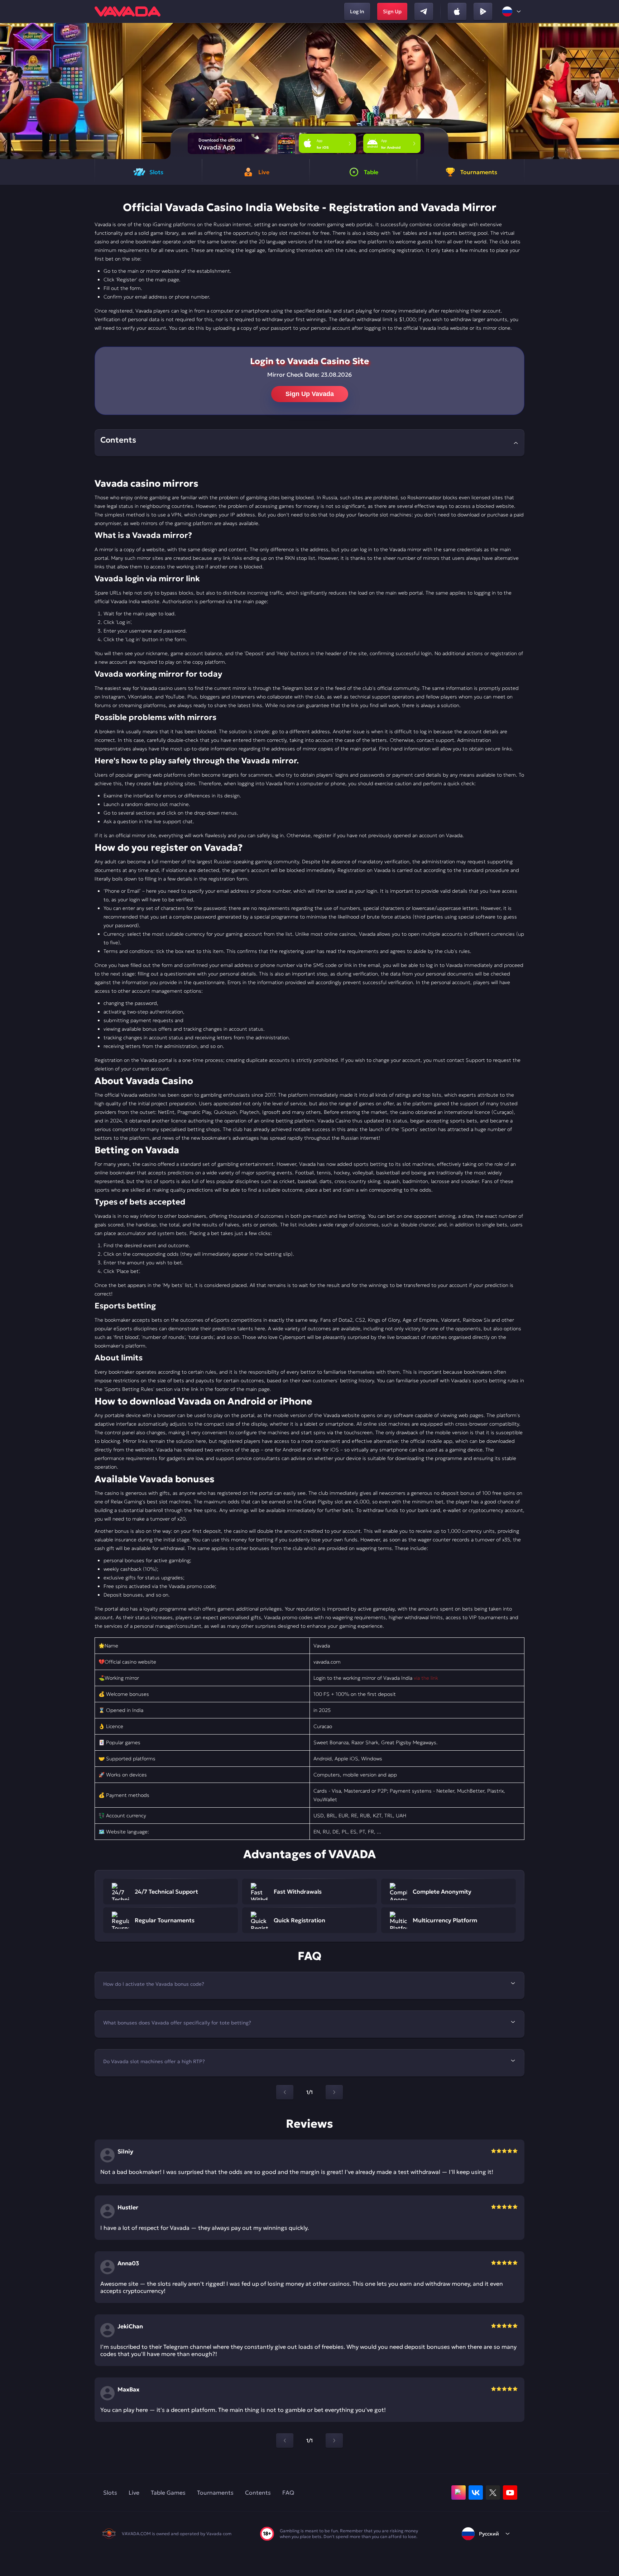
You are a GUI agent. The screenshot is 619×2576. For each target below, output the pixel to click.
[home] (128, 11)
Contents (258, 2492)
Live (134, 2492)
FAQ (288, 2492)
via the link (426, 1678)
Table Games (168, 2492)
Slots (110, 2492)
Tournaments (215, 2492)
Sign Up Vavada (310, 394)
